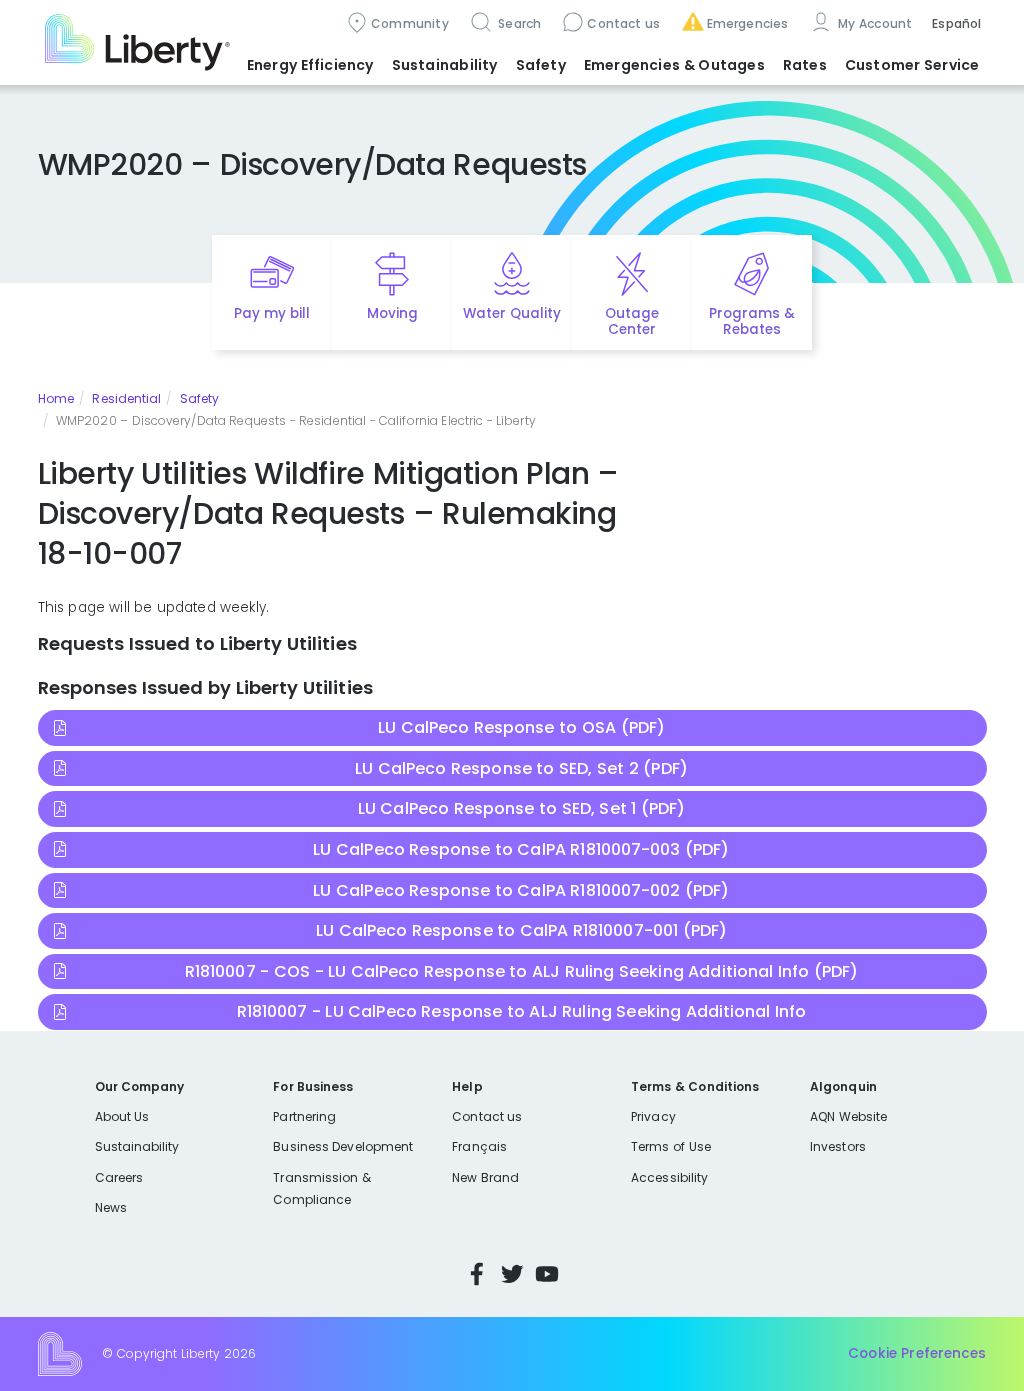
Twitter (512, 1274)
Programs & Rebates (752, 322)
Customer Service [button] (912, 65)
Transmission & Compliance (321, 1188)
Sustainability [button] (445, 65)
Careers (119, 1177)
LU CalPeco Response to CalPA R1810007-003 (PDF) (521, 849)
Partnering (304, 1116)
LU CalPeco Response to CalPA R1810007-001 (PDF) (521, 930)
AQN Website (848, 1116)
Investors (838, 1146)
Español (956, 23)
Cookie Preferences (917, 1353)
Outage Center (632, 322)
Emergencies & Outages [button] (674, 65)
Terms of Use (671, 1146)
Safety (200, 398)
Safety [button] (541, 65)
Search (518, 23)
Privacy (653, 1116)
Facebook (477, 1274)
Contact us (623, 23)
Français (479, 1146)
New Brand (485, 1177)
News (111, 1207)
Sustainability (137, 1146)
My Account (874, 23)
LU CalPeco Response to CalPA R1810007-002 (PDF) (521, 890)
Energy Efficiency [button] (310, 65)
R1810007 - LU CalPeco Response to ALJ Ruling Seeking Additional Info (522, 1011)
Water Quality (512, 313)
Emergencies (748, 23)
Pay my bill (272, 313)
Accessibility (669, 1177)
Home (56, 398)
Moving (392, 313)
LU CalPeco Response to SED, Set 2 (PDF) (521, 768)
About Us (122, 1116)
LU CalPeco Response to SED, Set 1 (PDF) (522, 808)
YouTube (547, 1274)
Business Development (343, 1146)
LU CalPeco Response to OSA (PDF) (521, 727)
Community (410, 23)
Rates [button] (805, 65)
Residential (126, 398)
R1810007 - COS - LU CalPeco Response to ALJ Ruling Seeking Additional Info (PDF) (521, 971)
